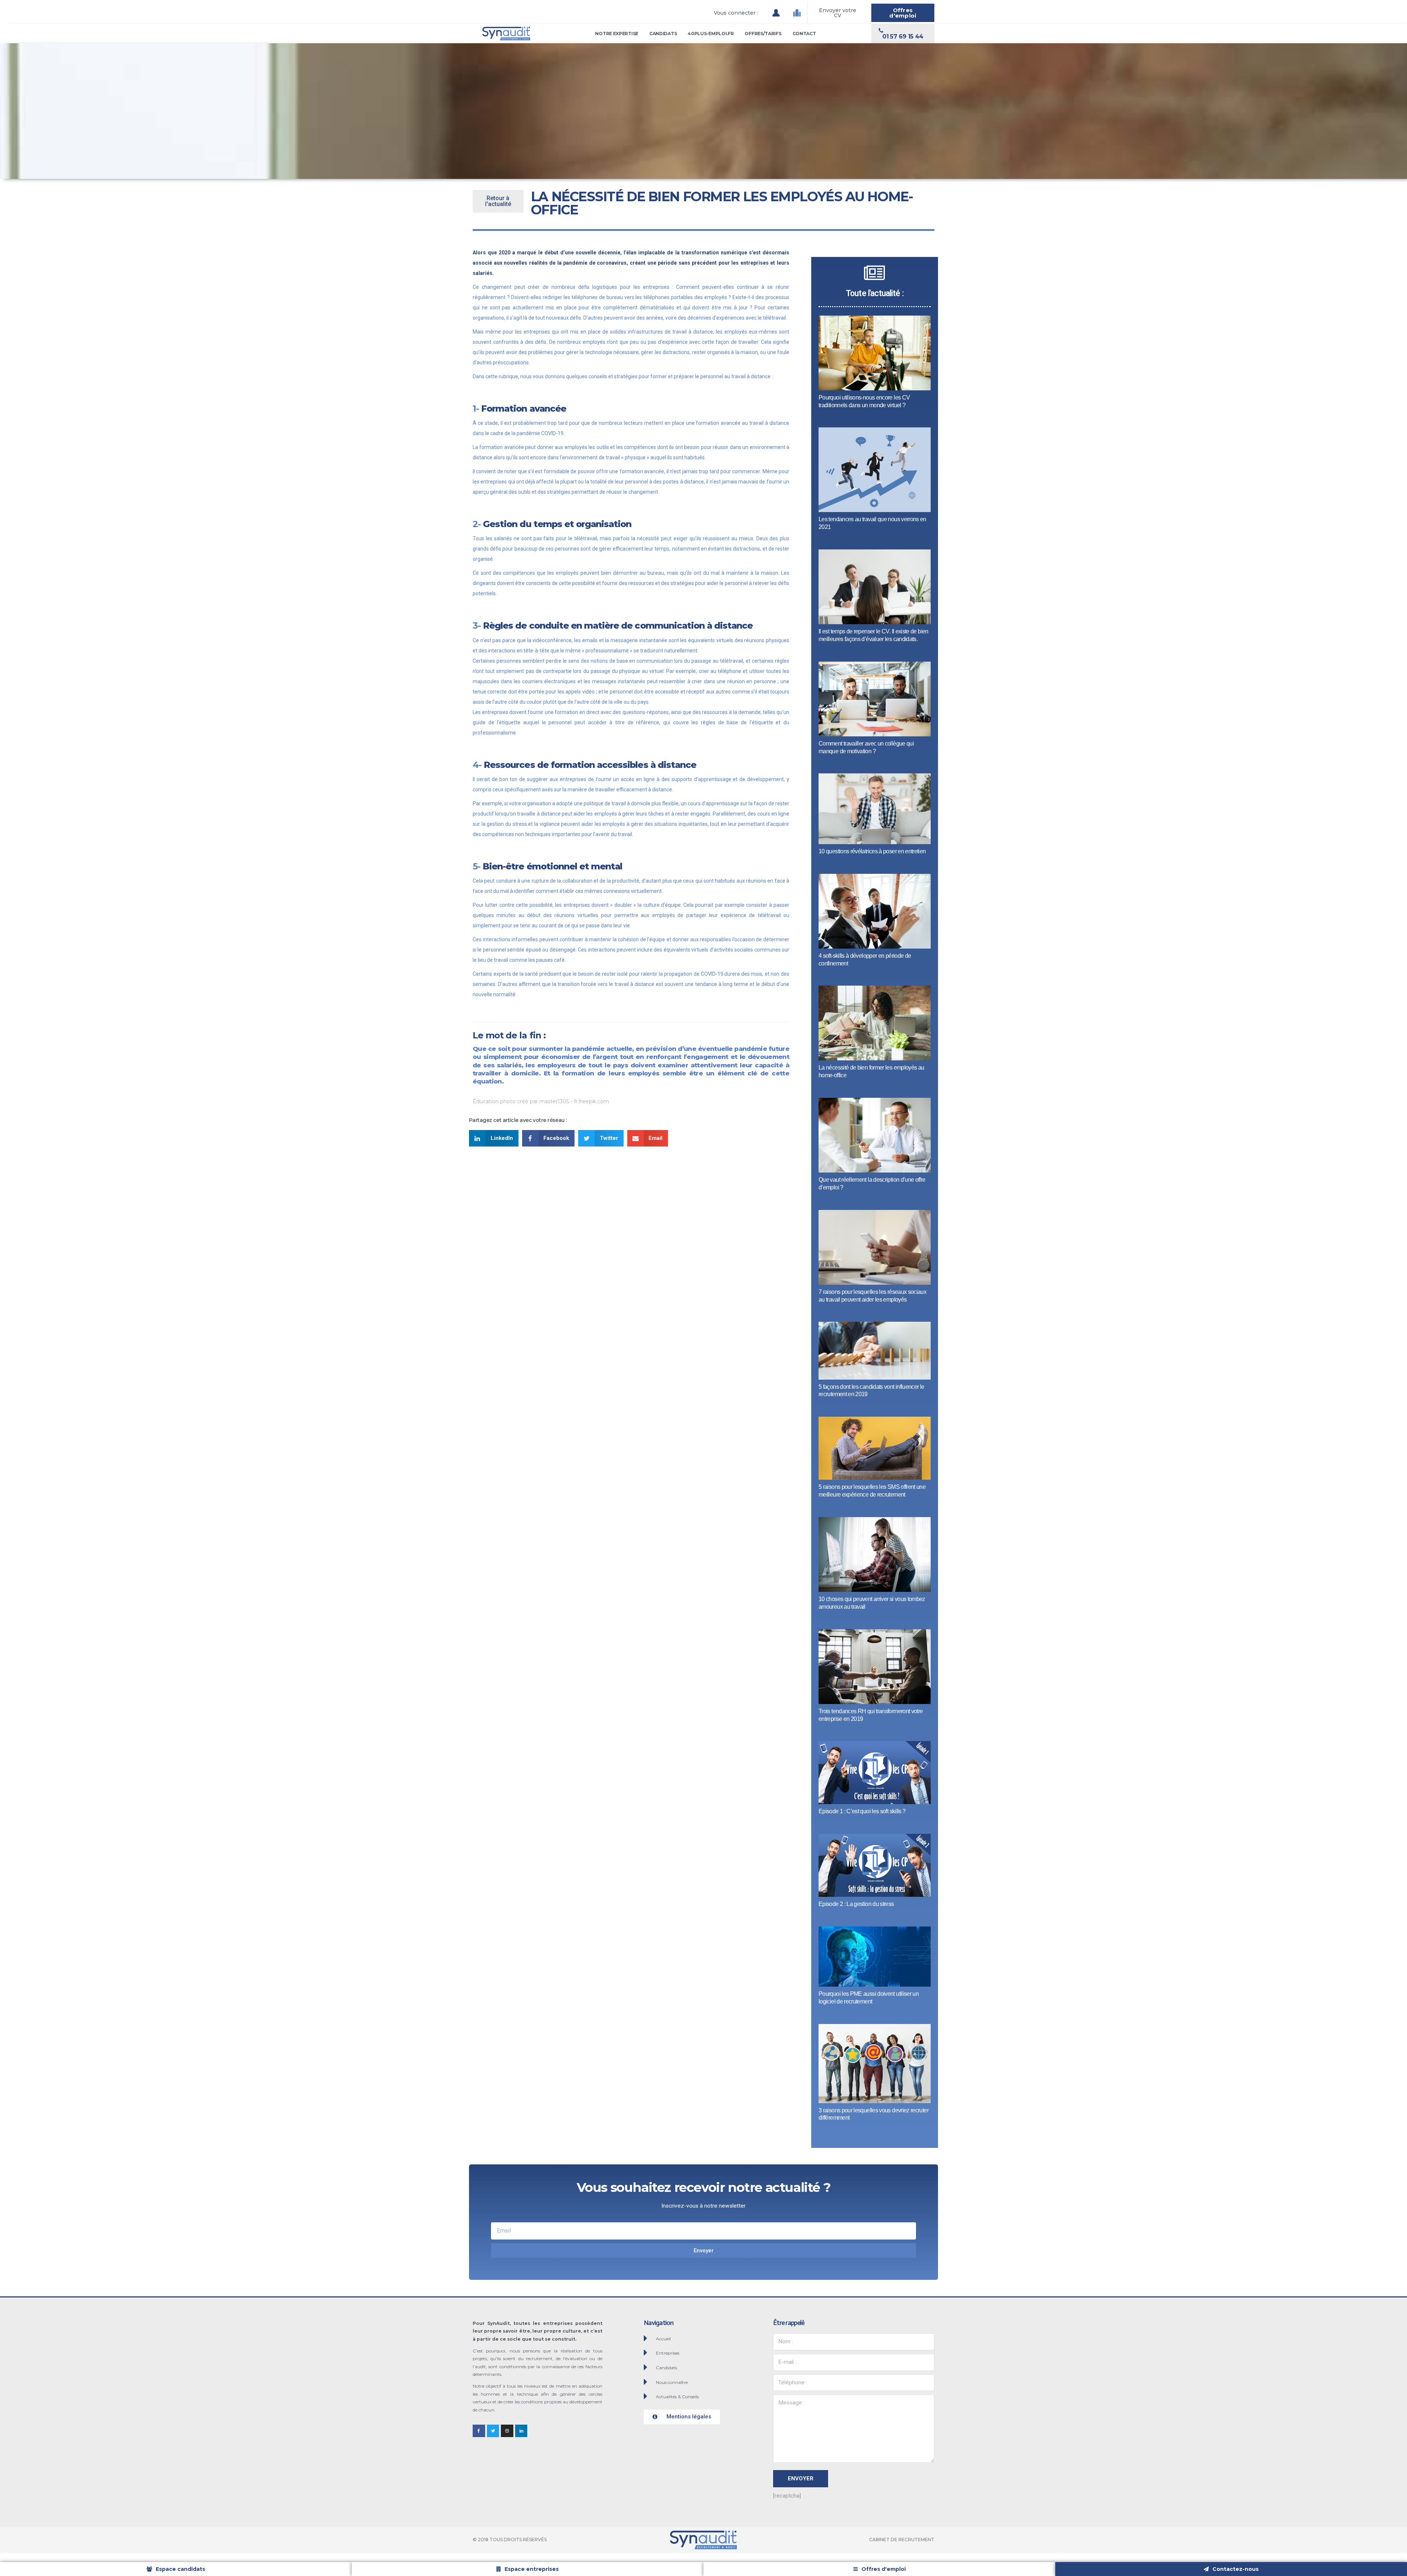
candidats (663, 34)
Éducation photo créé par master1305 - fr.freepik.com (541, 1101)
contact (804, 34)
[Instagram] (507, 2431)
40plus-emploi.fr (711, 34)
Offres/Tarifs (763, 34)
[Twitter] (493, 2431)
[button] (736, 13)
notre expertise (617, 34)
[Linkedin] (521, 2431)
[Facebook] (479, 2431)
